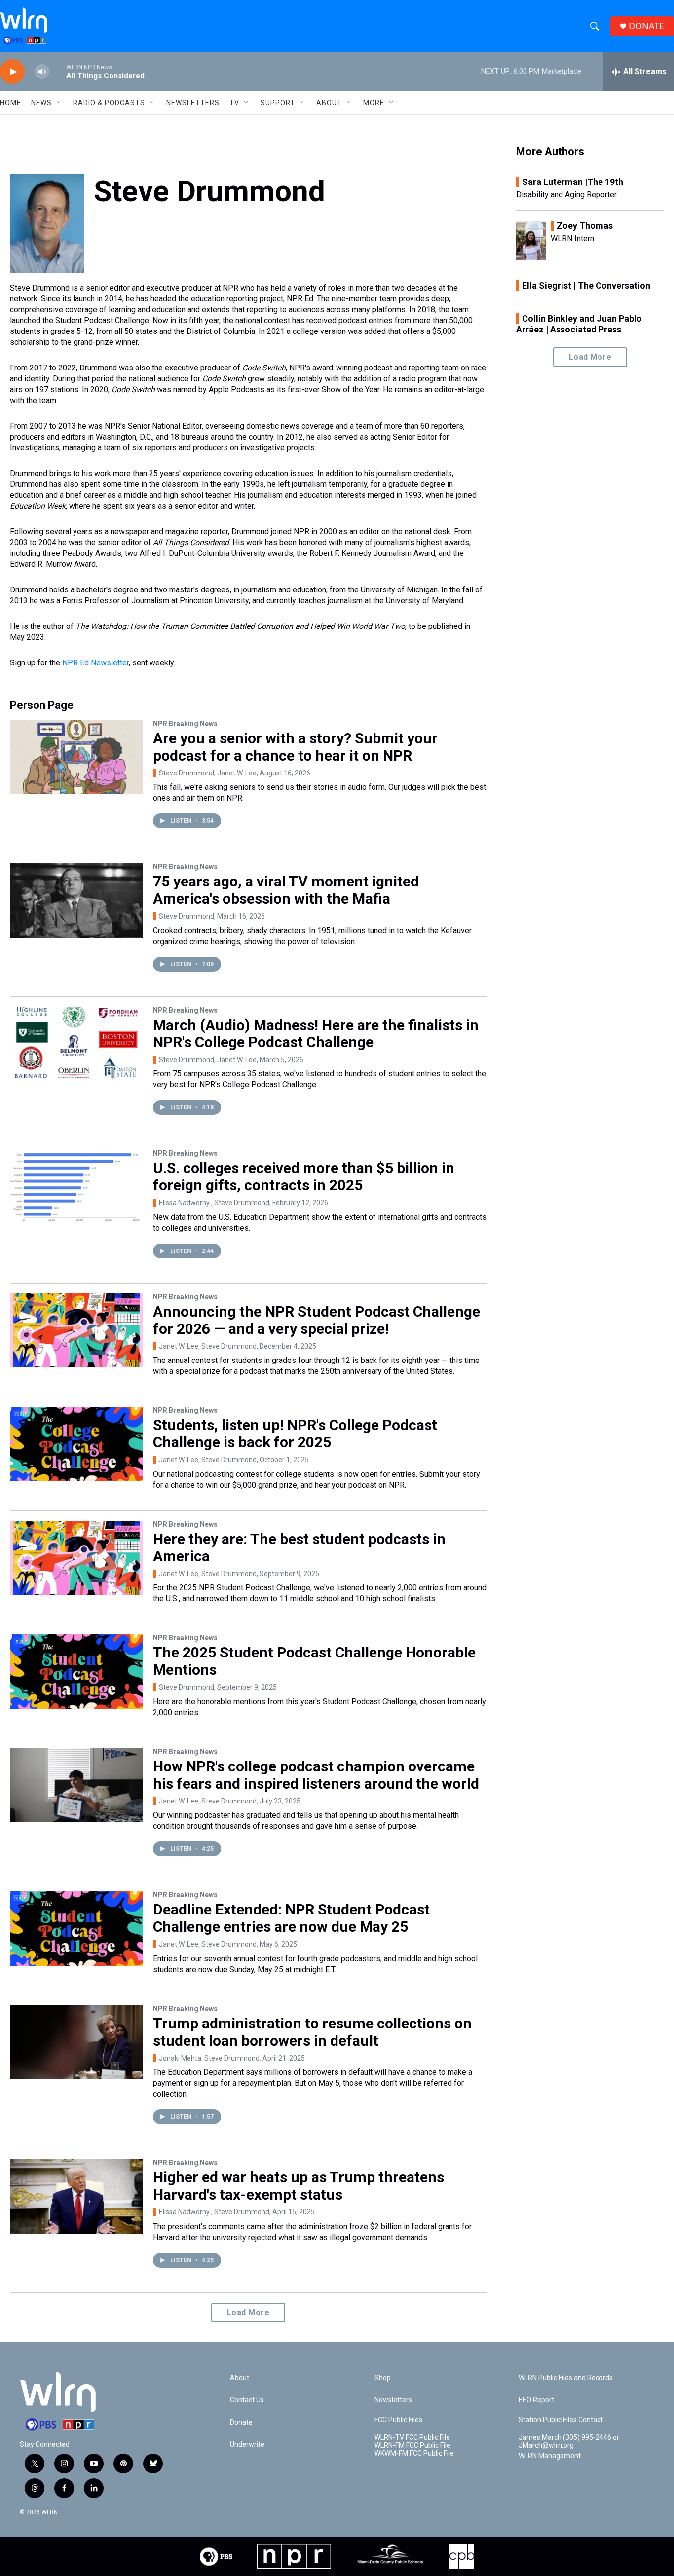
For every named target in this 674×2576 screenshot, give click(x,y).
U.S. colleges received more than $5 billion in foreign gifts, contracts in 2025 (304, 1177)
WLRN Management (550, 2456)
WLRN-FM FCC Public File (412, 2446)
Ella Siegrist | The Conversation (586, 285)
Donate (241, 2422)
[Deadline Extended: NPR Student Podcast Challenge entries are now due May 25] (76, 1928)
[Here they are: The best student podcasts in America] (76, 1558)
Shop (383, 2378)
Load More (248, 2312)
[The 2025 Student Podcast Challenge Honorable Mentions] (76, 1671)
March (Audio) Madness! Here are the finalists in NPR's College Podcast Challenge (316, 1033)
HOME (11, 103)
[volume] (42, 72)
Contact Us (247, 2400)
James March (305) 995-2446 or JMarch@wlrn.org (569, 2442)
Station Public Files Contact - (563, 2420)
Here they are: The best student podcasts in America (299, 1547)
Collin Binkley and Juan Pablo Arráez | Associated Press (579, 324)
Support (278, 103)
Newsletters (193, 103)
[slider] (58, 71)
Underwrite (247, 2445)
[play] (12, 72)
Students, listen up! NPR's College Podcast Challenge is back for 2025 (295, 1434)
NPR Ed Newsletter (95, 663)
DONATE (646, 26)
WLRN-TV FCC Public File (412, 2438)
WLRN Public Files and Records (566, 2378)
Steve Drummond (187, 916)
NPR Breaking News (185, 724)
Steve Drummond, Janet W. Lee (208, 773)
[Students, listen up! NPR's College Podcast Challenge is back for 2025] (76, 1444)
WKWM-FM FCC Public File (414, 2453)
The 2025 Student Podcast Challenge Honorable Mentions (314, 1661)
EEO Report (536, 2400)
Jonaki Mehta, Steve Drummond (209, 2058)
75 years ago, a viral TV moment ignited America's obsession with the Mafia (286, 890)
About (329, 103)
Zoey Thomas (585, 226)
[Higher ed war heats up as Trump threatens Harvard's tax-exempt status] (76, 2196)
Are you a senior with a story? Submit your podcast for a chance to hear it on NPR (295, 747)
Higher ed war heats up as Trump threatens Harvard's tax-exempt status (299, 2186)
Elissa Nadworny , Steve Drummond (214, 1203)
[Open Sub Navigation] (59, 103)
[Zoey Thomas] (531, 240)
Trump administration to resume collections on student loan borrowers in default (312, 2032)
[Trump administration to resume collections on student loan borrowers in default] (76, 2042)
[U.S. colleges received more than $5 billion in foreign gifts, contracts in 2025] (76, 1187)
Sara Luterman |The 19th (573, 182)
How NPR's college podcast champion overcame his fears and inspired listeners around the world (316, 1775)
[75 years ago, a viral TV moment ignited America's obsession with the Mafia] (76, 900)
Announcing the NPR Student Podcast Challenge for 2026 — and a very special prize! (317, 1320)
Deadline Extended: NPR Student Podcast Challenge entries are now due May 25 (291, 1918)
